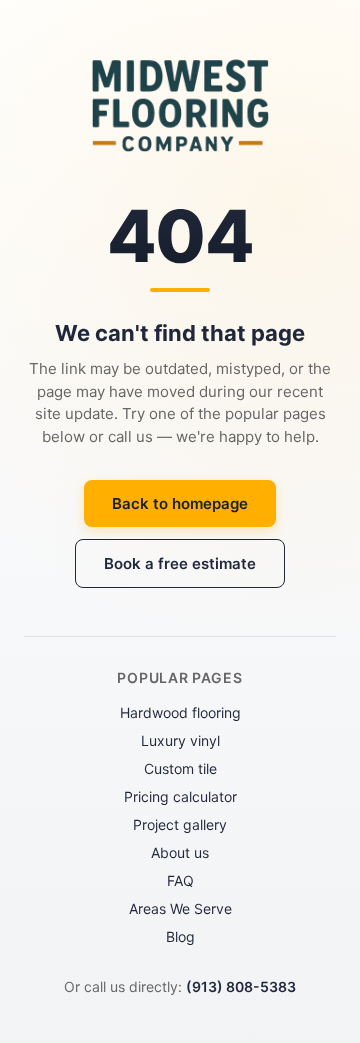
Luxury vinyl (180, 740)
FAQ (180, 880)
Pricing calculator (180, 796)
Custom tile (180, 768)
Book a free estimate (180, 563)
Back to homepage (180, 503)
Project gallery (180, 824)
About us (180, 852)
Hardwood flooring (180, 712)
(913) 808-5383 (241, 986)
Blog (180, 936)
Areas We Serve (180, 908)
